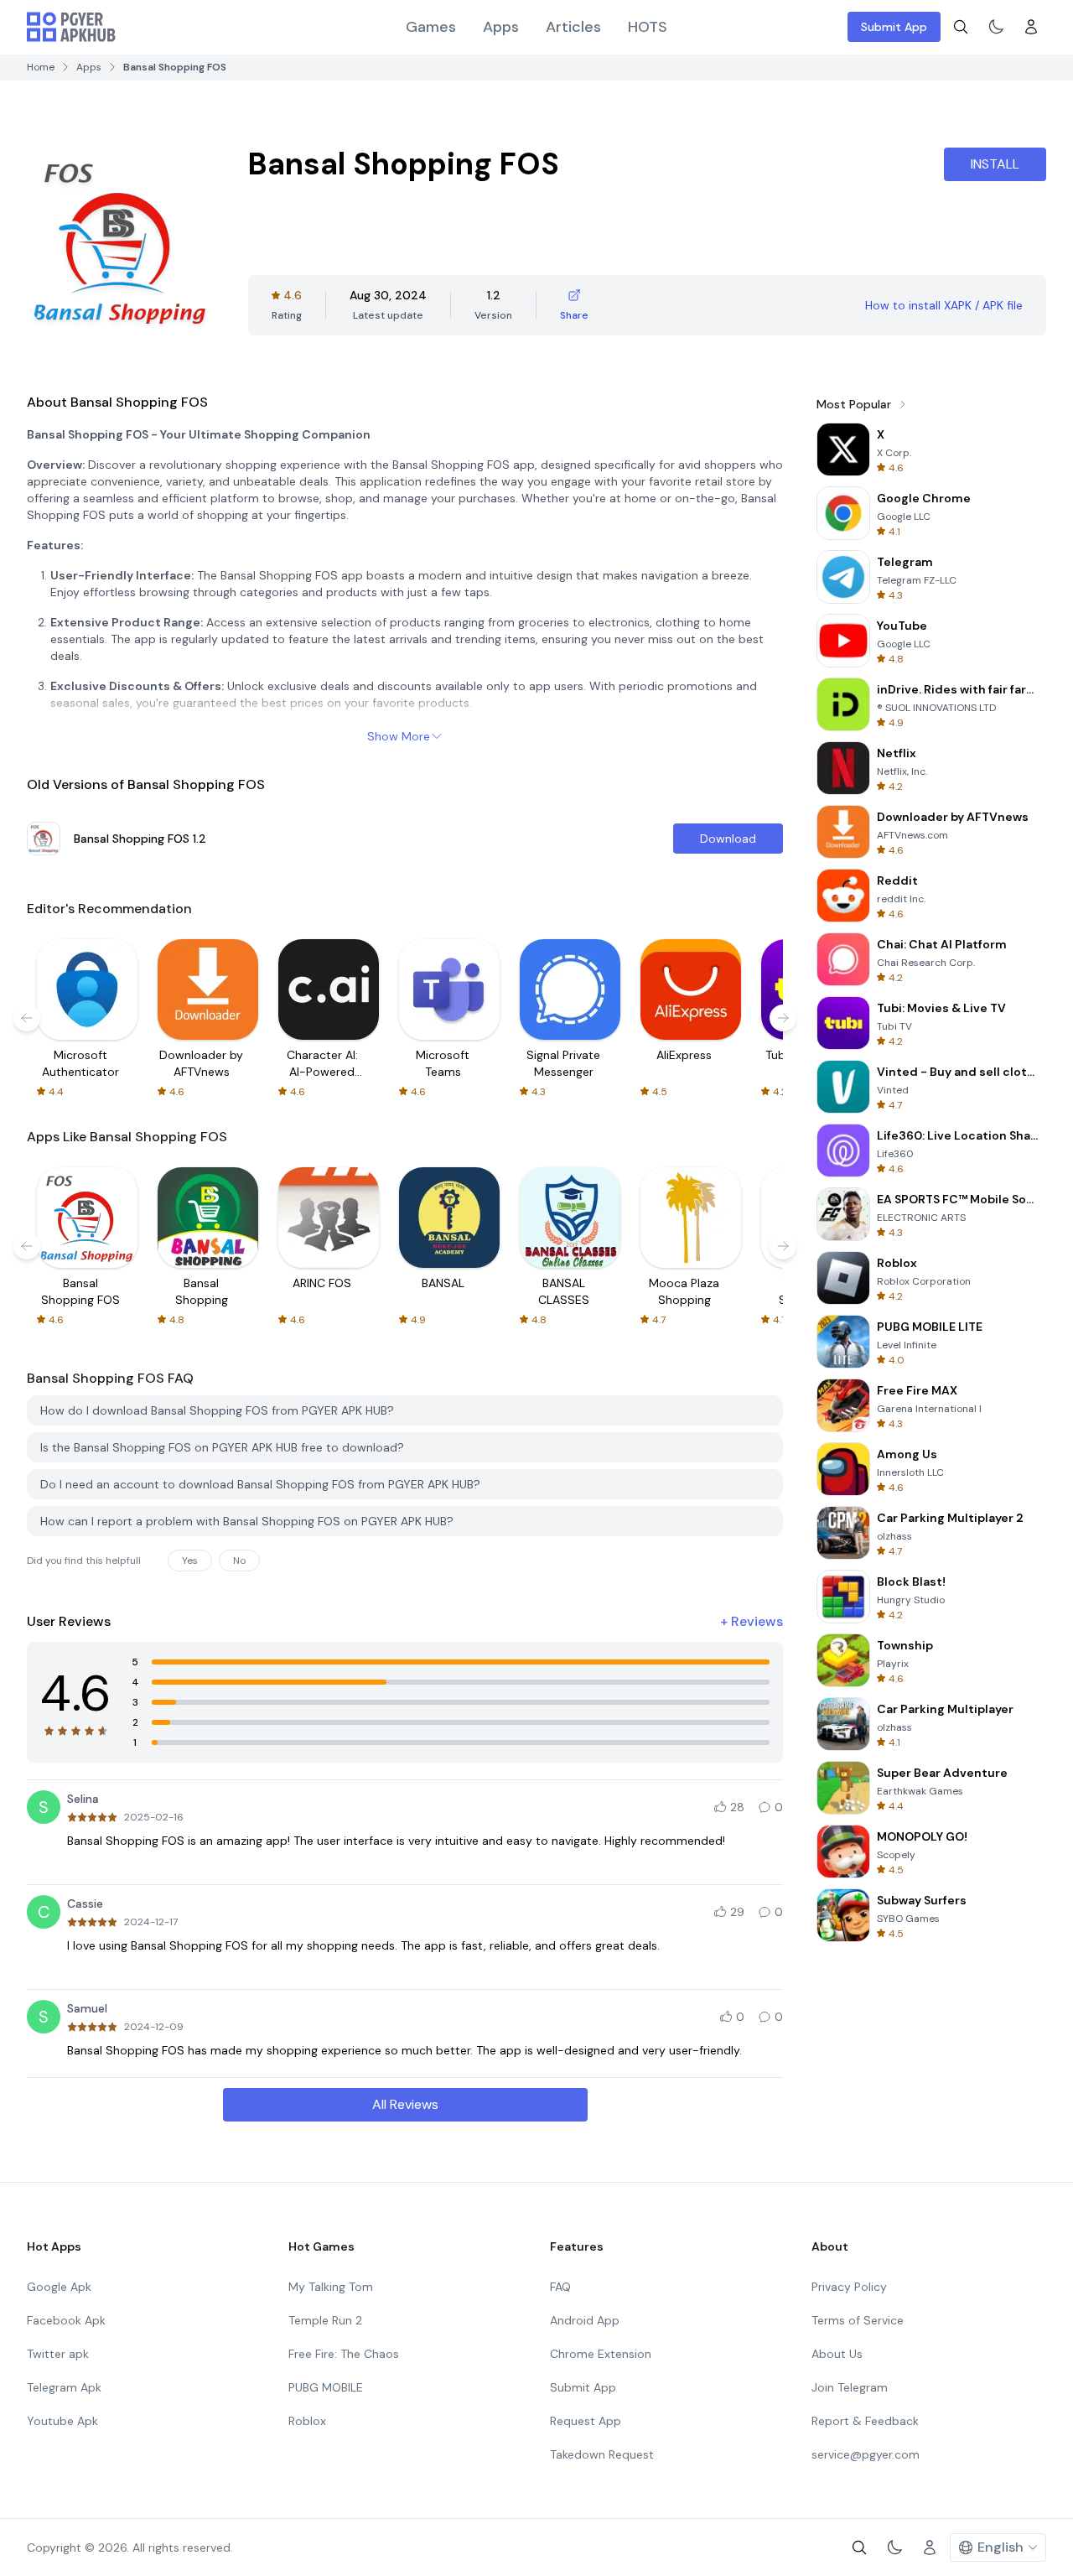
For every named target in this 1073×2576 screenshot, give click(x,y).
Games (431, 27)
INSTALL (995, 164)
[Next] (783, 1018)
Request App (586, 2421)
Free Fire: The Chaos (344, 2354)
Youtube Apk (62, 2421)
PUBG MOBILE (326, 2387)
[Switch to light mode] (996, 27)
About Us (837, 2354)
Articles (573, 27)
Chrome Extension (601, 2354)
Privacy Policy (849, 2287)
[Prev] (27, 1018)
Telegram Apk (64, 2387)
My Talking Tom (331, 2287)
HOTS (648, 27)
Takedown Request (602, 2454)
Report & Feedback (865, 2421)
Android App (585, 2320)
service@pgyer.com (866, 2454)
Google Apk (59, 2287)
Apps (501, 27)
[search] (961, 27)
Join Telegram (850, 2387)
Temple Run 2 (325, 2320)
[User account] (1031, 27)
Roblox (307, 2421)
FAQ (560, 2287)
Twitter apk (58, 2354)
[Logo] (71, 27)
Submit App (894, 27)
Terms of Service (858, 2320)
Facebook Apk (66, 2320)
